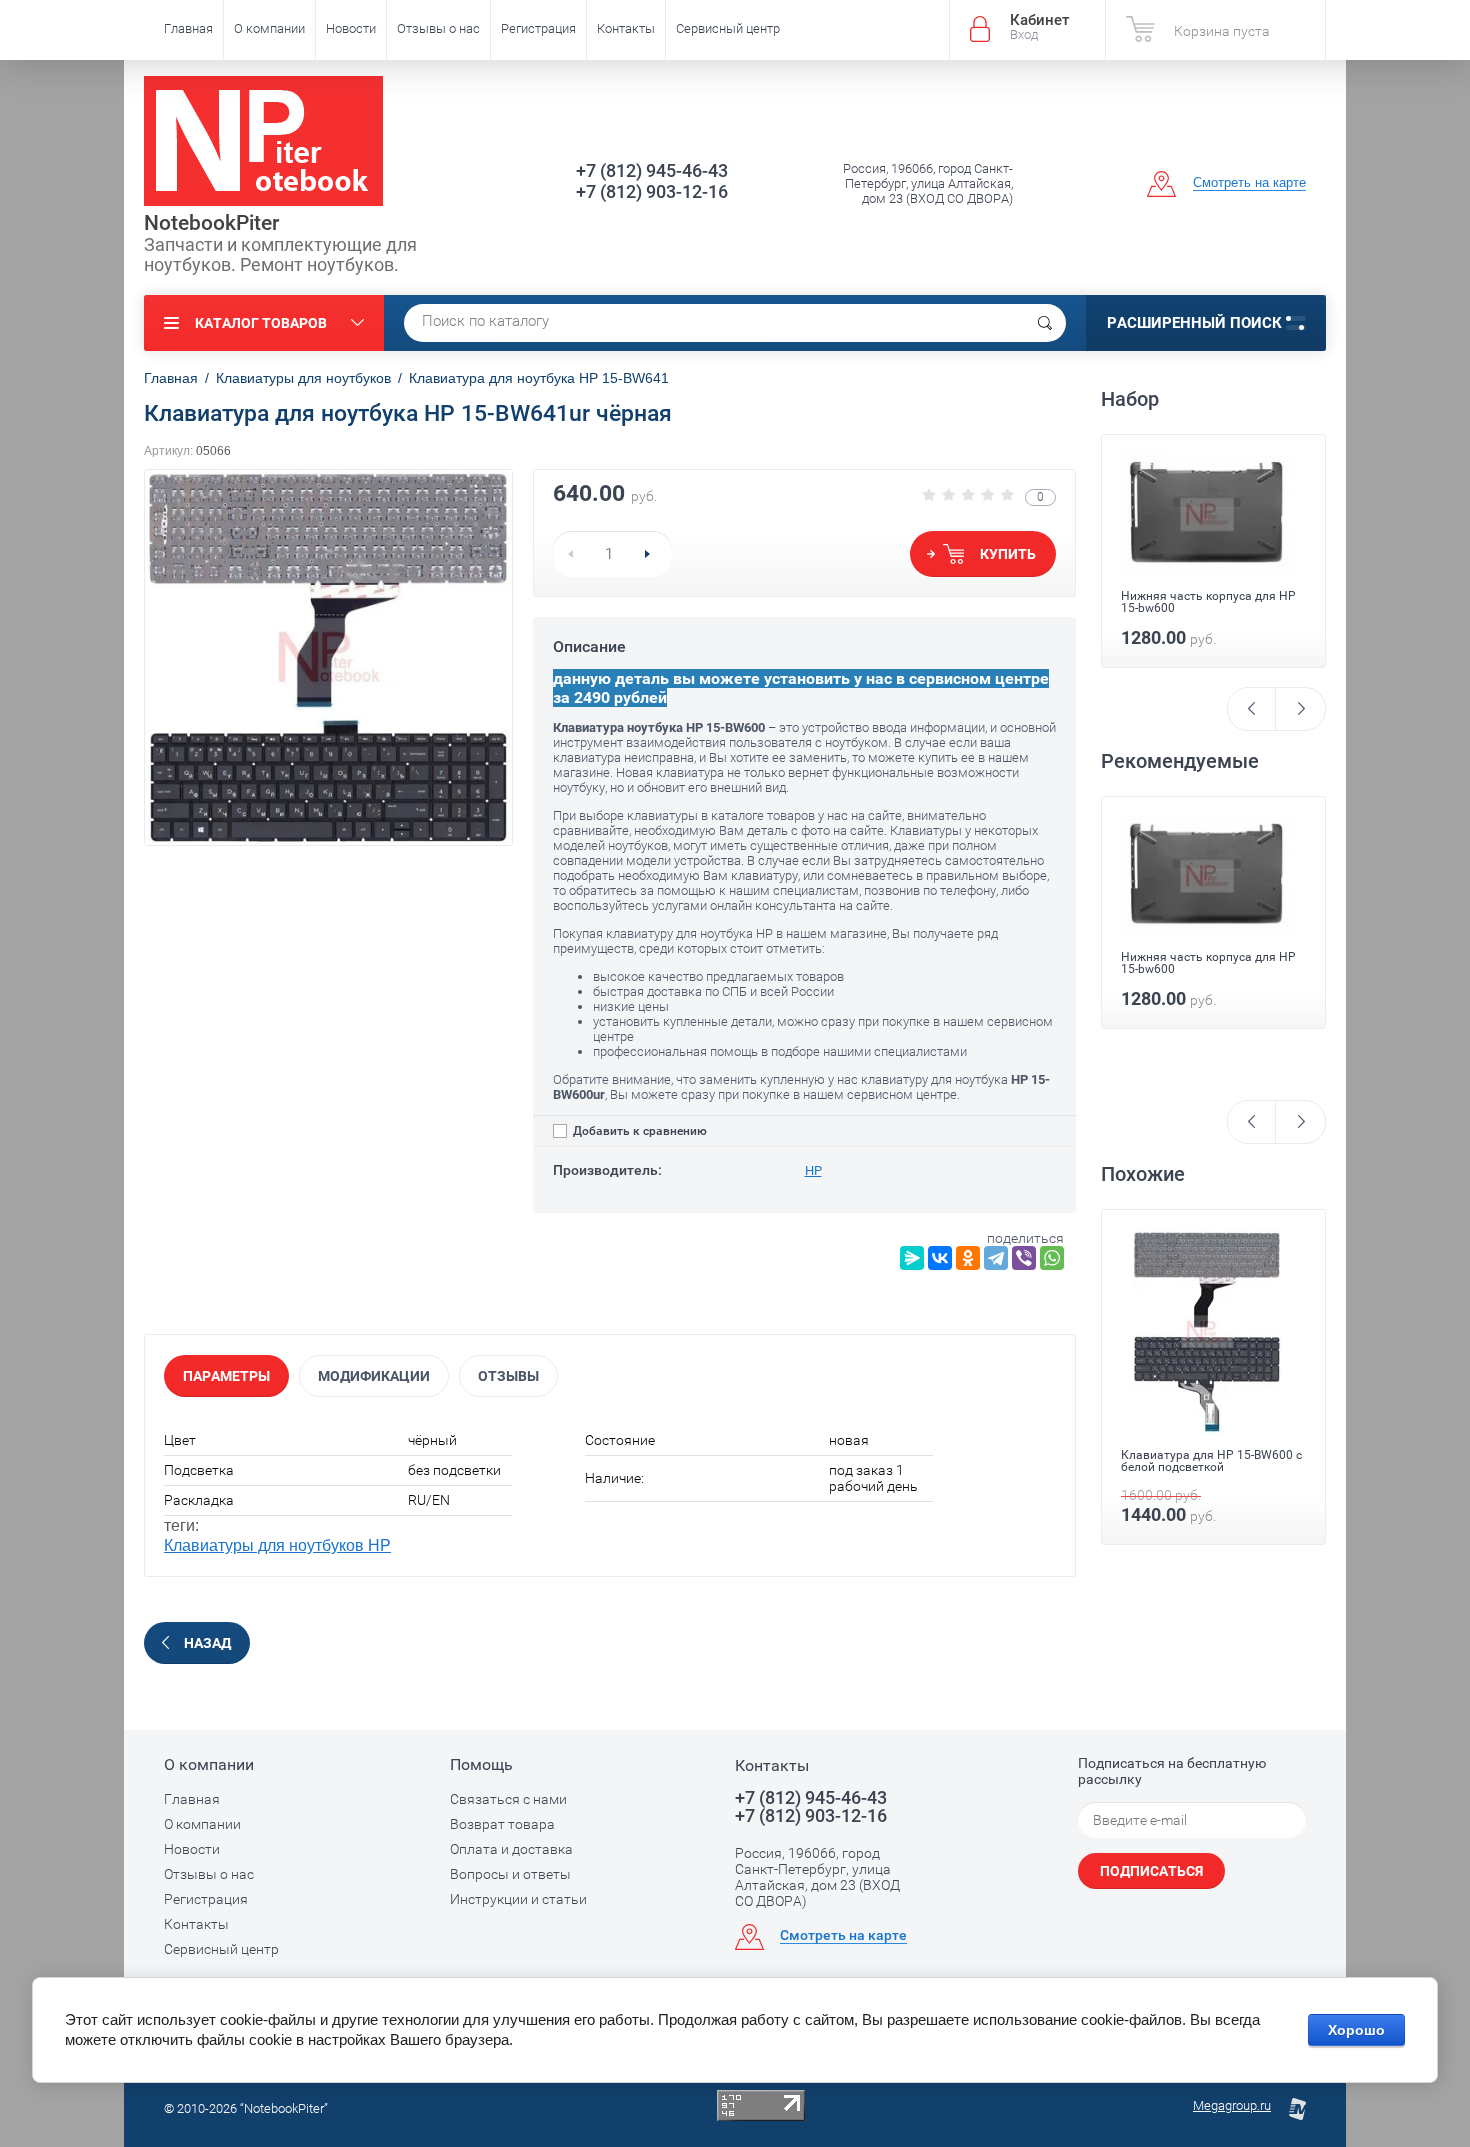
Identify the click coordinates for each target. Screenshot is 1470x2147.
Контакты (626, 28)
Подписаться (1151, 1871)
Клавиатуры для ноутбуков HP (277, 1545)
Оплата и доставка (511, 1849)
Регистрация (538, 28)
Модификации (374, 1376)
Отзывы (508, 1376)
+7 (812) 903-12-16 (652, 191)
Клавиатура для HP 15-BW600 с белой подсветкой (1211, 1461)
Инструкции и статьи (518, 1899)
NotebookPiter (211, 223)
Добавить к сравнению (638, 1131)
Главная (188, 28)
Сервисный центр (728, 28)
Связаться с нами (508, 1799)
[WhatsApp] (1052, 1258)
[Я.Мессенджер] (912, 1258)
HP (813, 1170)
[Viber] (1024, 1258)
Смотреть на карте (1249, 182)
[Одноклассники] (968, 1258)
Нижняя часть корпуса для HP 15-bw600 (1208, 602)
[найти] (1045, 323)
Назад (207, 1643)
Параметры (226, 1376)
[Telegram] (996, 1258)
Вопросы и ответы (510, 1874)
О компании (269, 28)
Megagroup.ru (1232, 2105)
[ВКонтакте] (940, 1258)
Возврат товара (502, 1824)
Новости (351, 28)
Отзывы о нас (438, 28)
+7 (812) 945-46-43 (652, 170)
